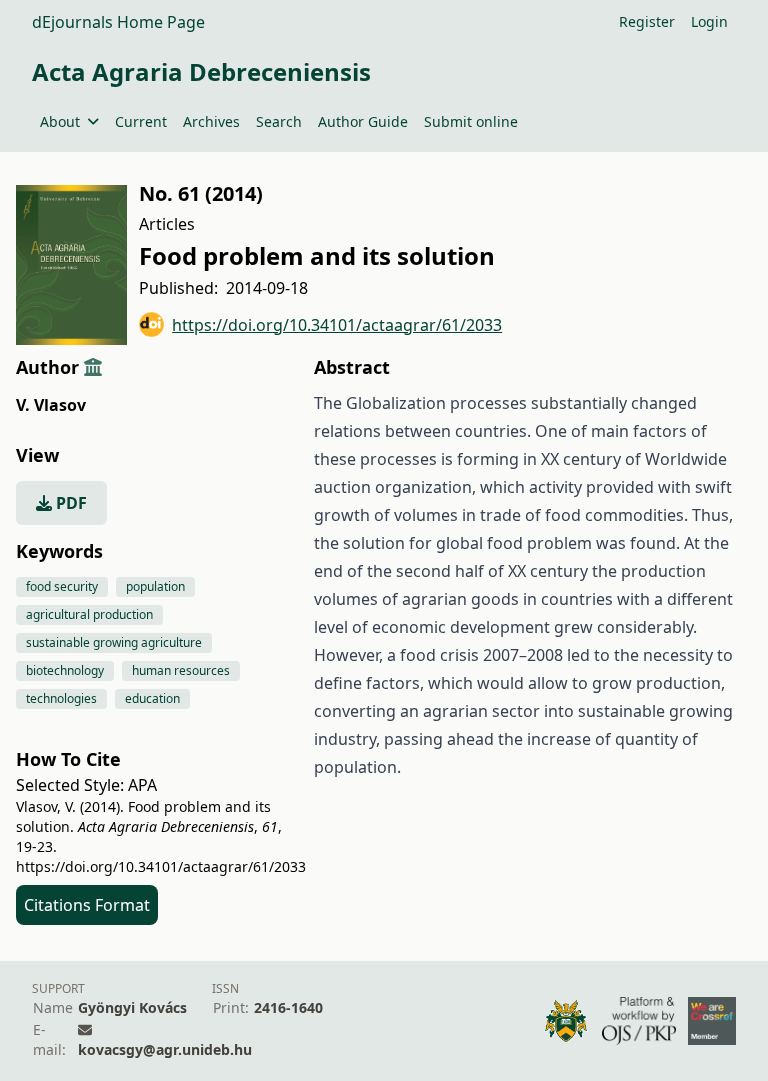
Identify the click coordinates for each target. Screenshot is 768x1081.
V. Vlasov (51, 405)
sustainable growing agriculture (114, 642)
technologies (61, 698)
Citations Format (87, 905)
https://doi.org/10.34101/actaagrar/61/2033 (337, 325)
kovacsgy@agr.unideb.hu (165, 1049)
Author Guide (363, 121)
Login (709, 21)
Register (647, 21)
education (152, 698)
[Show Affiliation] (93, 367)
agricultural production (89, 614)
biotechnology (65, 670)
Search (279, 121)
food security (62, 586)
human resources (181, 670)
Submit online (471, 121)
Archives (211, 121)
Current (141, 121)
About (60, 121)
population (155, 586)
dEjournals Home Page (118, 22)
